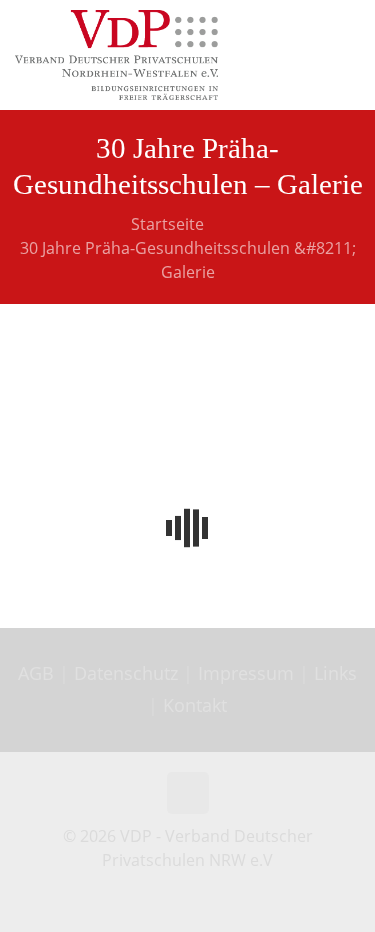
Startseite (167, 224)
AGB (38, 673)
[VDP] (116, 55)
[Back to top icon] (188, 793)
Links (335, 673)
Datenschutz (128, 673)
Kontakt (195, 705)
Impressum (246, 673)
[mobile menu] (348, 30)
